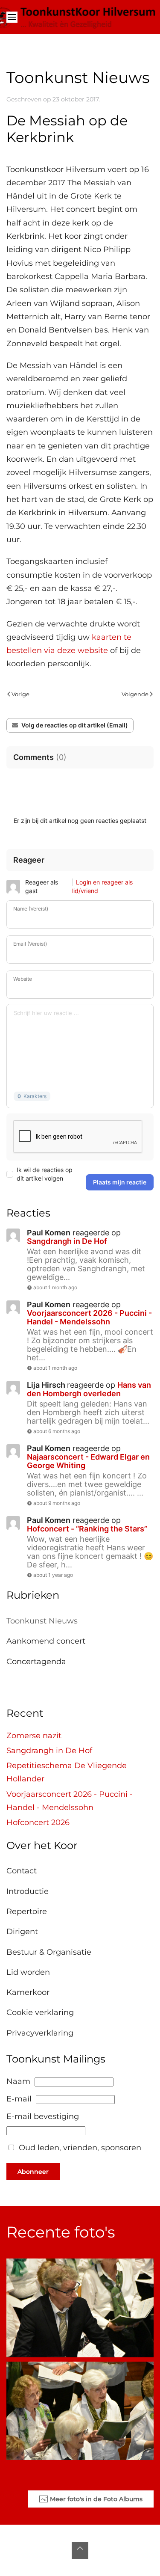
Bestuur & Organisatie (49, 1952)
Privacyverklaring (40, 2033)
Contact (22, 1871)
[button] (12, 17)
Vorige (20, 694)
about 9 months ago (57, 1503)
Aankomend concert (46, 1641)
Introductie (28, 1891)
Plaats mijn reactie (120, 1182)
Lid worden (28, 1972)
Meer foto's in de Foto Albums (96, 2499)
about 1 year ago (53, 1575)
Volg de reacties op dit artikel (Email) (75, 725)
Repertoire (27, 1911)
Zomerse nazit (34, 1736)
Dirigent (22, 1932)
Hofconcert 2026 (38, 1822)
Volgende (135, 694)
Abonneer (33, 2172)
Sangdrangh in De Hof (49, 1751)
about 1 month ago (55, 1287)
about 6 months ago (57, 1431)
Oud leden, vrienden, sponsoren (80, 2148)
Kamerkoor (28, 1992)
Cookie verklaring (40, 2012)
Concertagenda (36, 1662)
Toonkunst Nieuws (42, 1621)
